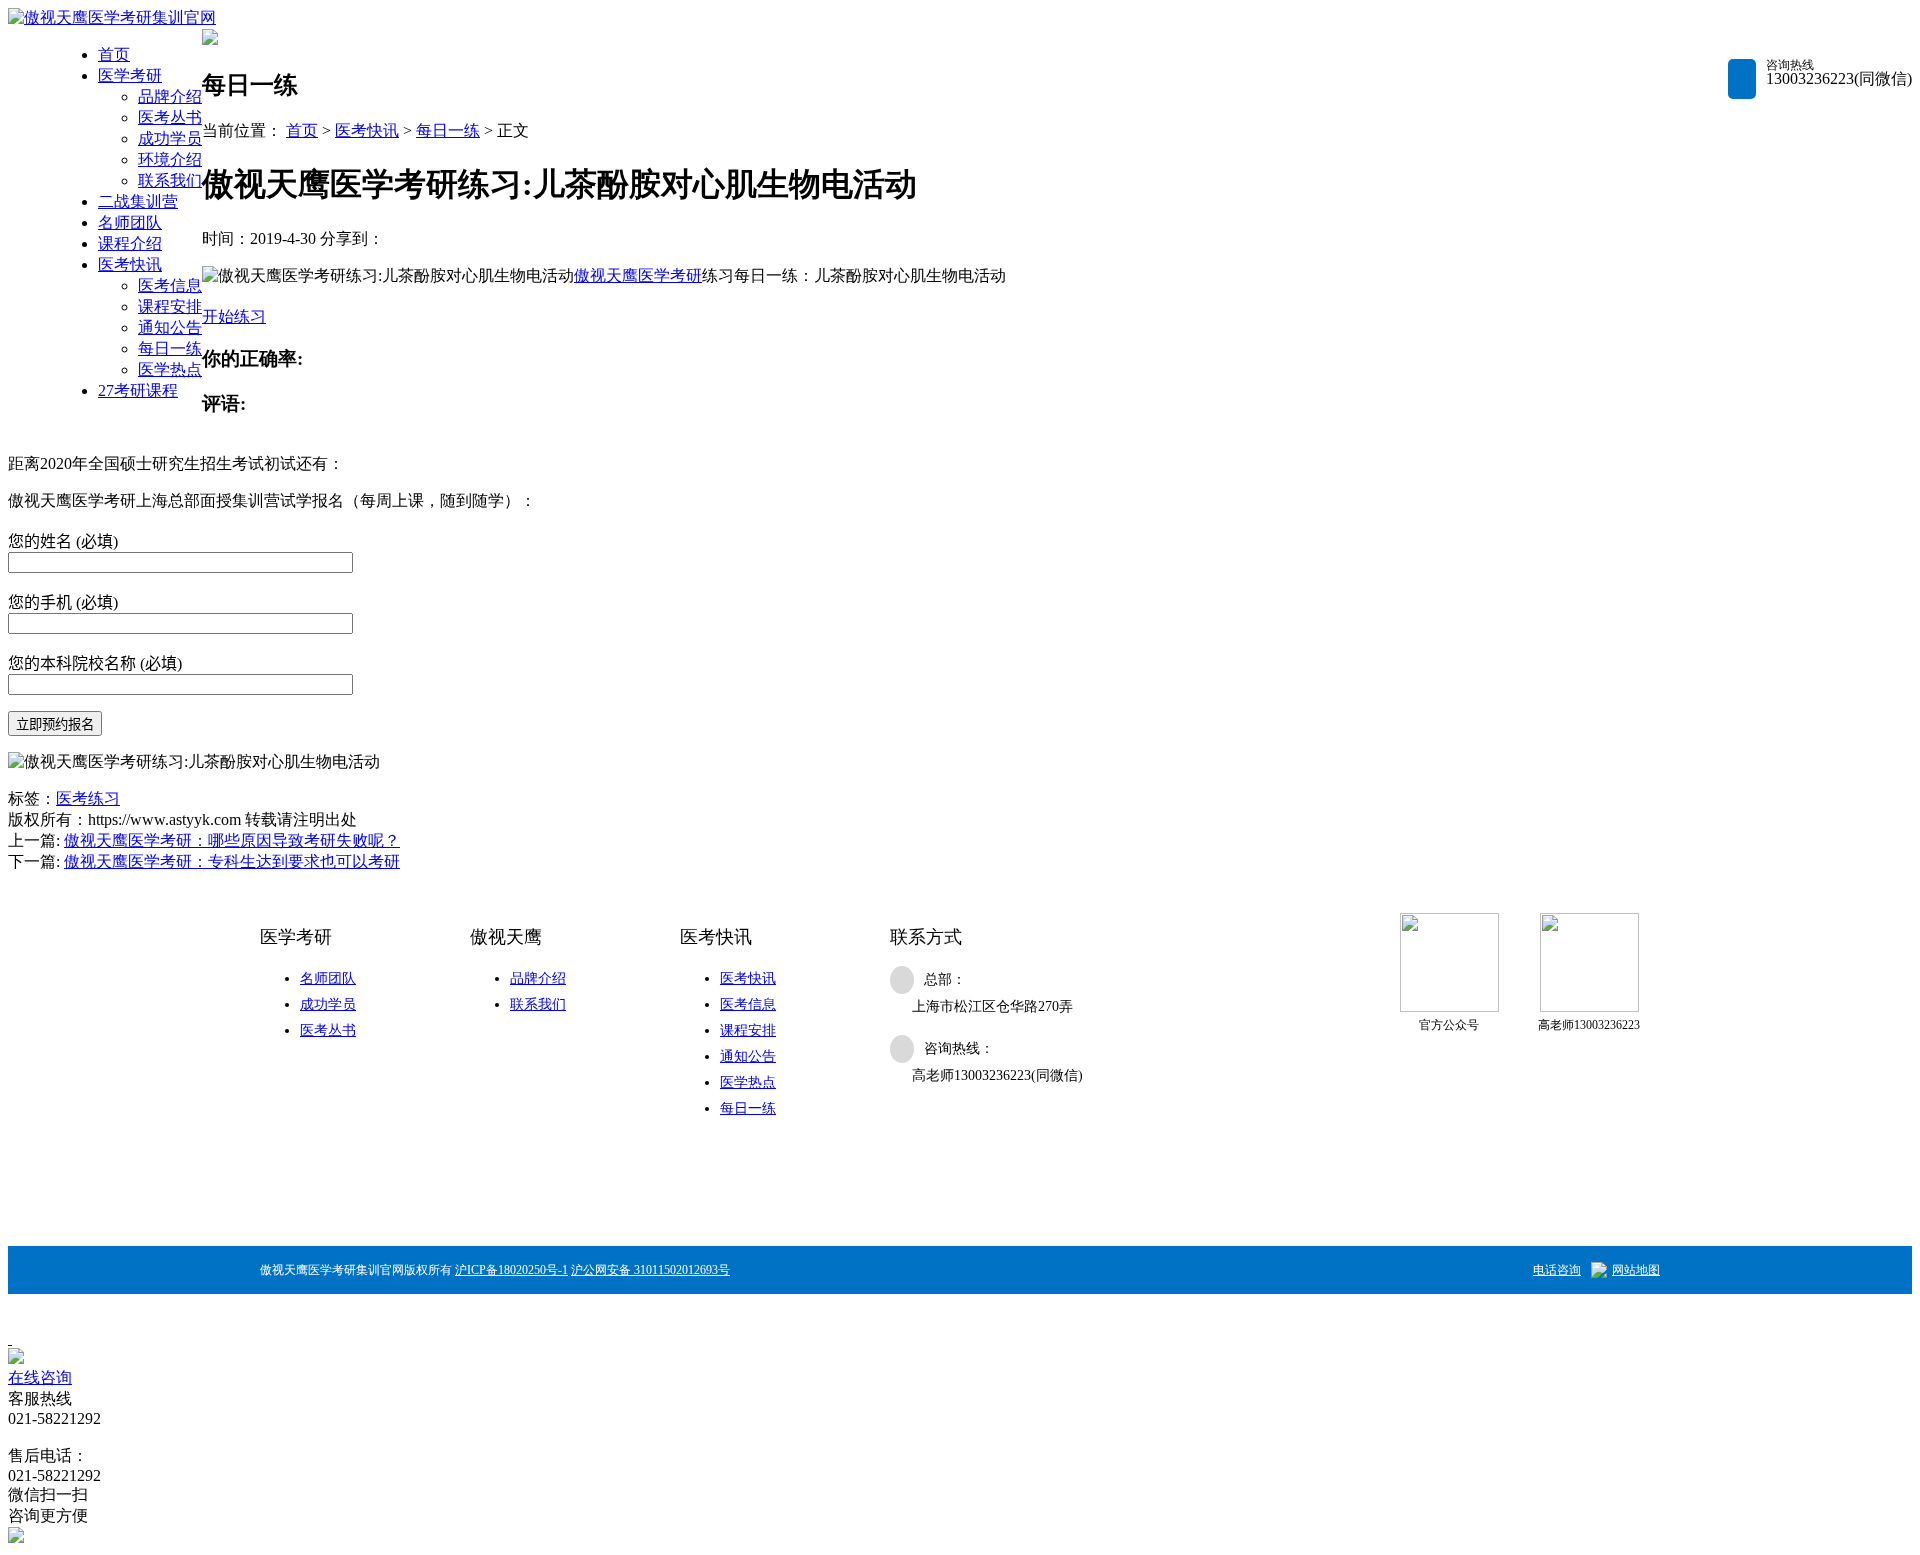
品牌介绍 (170, 96)
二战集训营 (138, 201)
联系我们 (170, 180)
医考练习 (88, 798)
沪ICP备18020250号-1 (511, 1270)
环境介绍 (170, 159)
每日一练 (170, 348)
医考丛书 (170, 117)
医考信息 (170, 285)
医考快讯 (130, 264)
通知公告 (170, 327)
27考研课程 (138, 390)
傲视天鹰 (606, 275)
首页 (114, 54)
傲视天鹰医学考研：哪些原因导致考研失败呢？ (232, 840)
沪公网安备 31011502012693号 (650, 1270)
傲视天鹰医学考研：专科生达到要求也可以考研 (232, 861)
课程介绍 (130, 243)
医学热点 (170, 369)
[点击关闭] (10, 1338)
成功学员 (170, 138)
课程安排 (170, 306)
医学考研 (130, 75)
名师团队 (130, 222)
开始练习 (234, 316)
